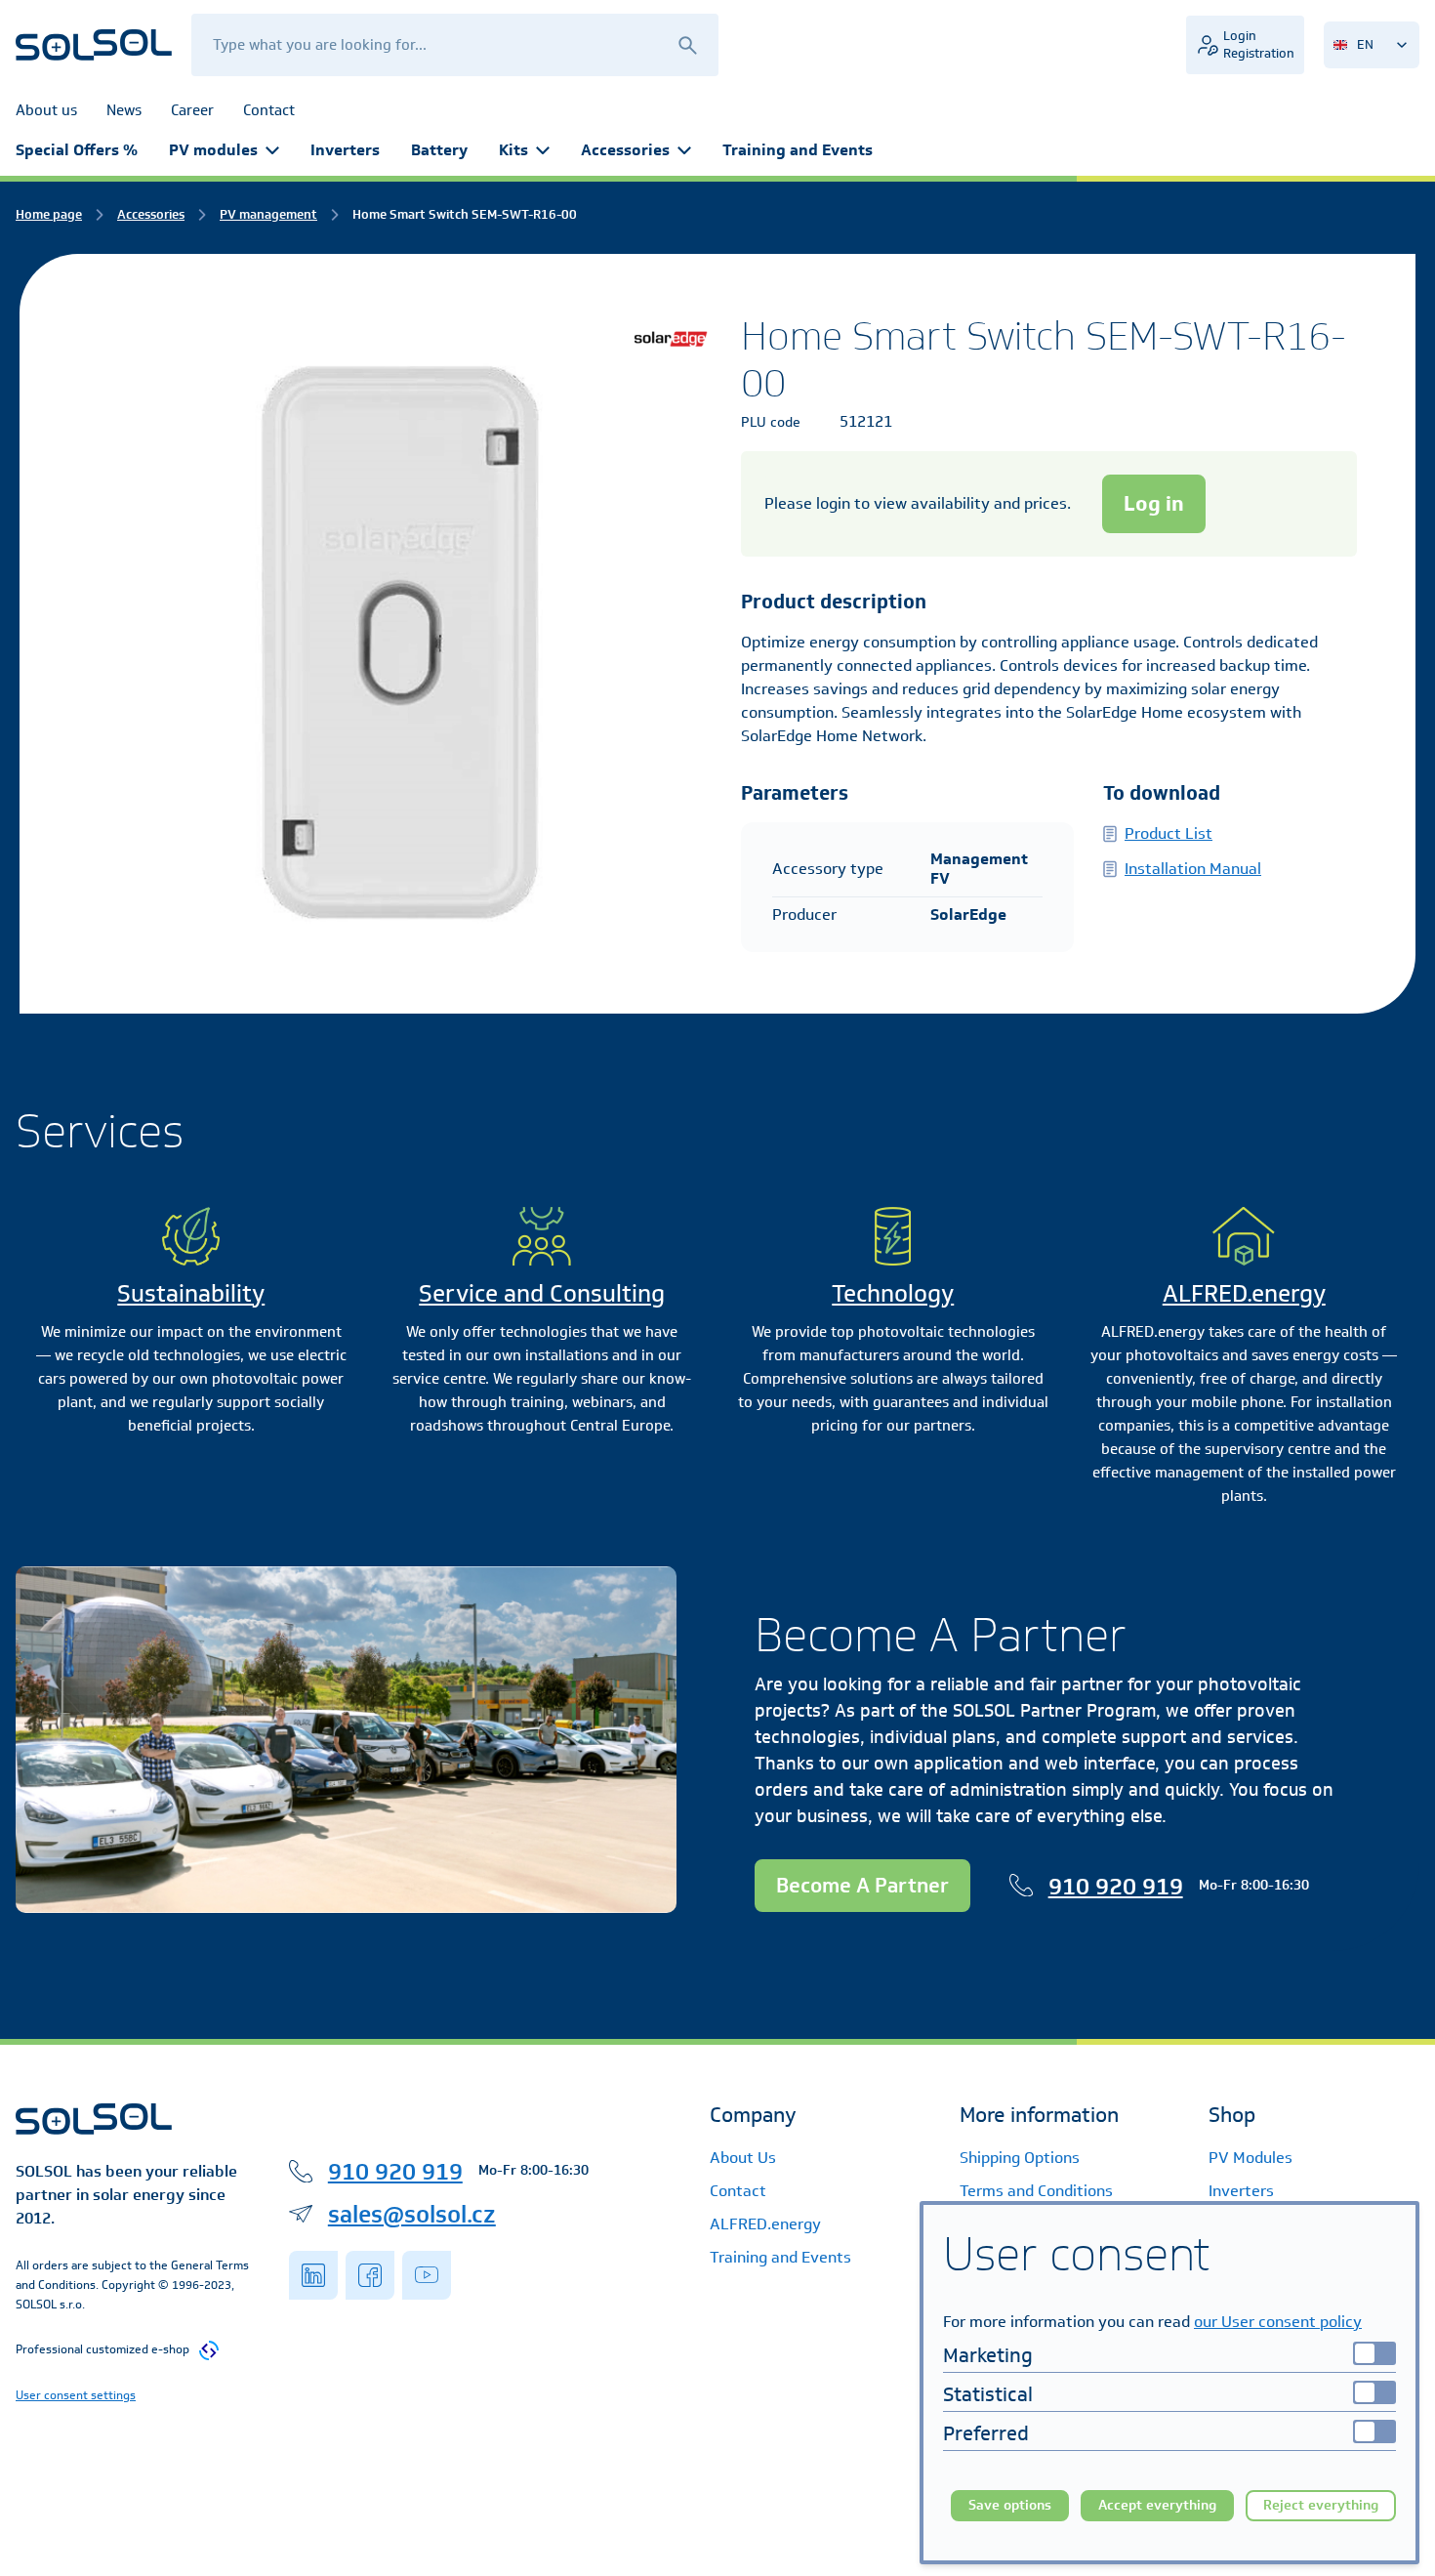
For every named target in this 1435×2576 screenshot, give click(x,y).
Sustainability (191, 1293)
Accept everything (1157, 2505)
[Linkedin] (313, 2275)
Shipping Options (1020, 2158)
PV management (268, 214)
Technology (893, 1293)
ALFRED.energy (1244, 1293)
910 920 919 (1116, 1886)
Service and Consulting (542, 1293)
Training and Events (798, 150)
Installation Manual (1193, 869)
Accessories (625, 150)
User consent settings (76, 2395)
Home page (49, 214)
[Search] (687, 44)
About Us (743, 2158)
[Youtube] (427, 2275)
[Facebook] (370, 2275)
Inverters (345, 150)
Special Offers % (77, 150)
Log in (1154, 503)
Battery (439, 150)
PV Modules (1250, 2158)
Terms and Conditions (1036, 2191)
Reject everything (1321, 2505)
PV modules (213, 150)
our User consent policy (1278, 2322)
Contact (738, 2191)
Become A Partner (862, 1885)
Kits (513, 150)
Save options (1010, 2505)
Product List (1168, 833)
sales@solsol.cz (412, 2214)
